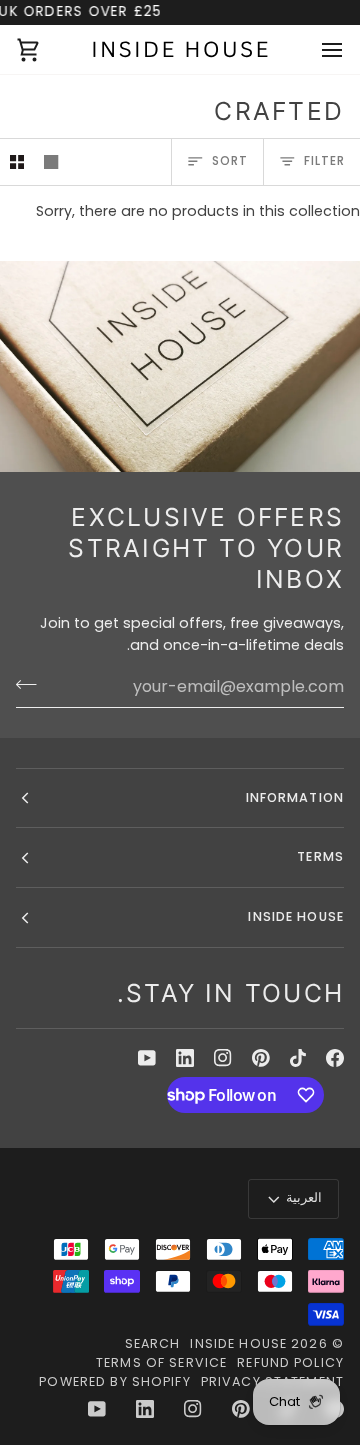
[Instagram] (223, 1058)
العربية (304, 1197)
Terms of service (161, 1362)
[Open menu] (314, 49)
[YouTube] (147, 1058)
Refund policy (290, 1362)
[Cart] (46, 49)
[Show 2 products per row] (17, 161)
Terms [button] (320, 856)
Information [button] (295, 797)
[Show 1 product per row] (51, 161)
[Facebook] (335, 1058)
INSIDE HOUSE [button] (296, 916)
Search (153, 1343)
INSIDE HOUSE (238, 1343)
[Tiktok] (298, 1058)
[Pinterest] (261, 1058)
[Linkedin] (185, 1058)
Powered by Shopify (114, 1381)
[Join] (32, 684)
